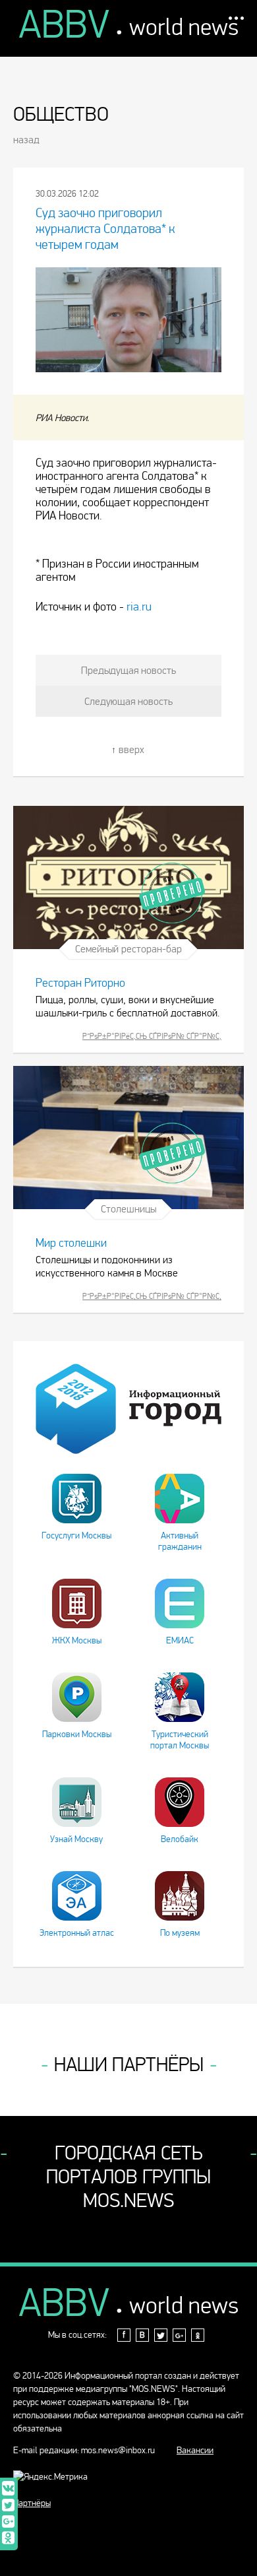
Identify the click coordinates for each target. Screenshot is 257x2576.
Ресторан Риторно (80, 983)
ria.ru (139, 607)
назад (26, 140)
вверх (131, 749)
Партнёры (32, 2503)
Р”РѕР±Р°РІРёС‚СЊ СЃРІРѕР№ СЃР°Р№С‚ (152, 1036)
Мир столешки (71, 1243)
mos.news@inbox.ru (118, 2450)
